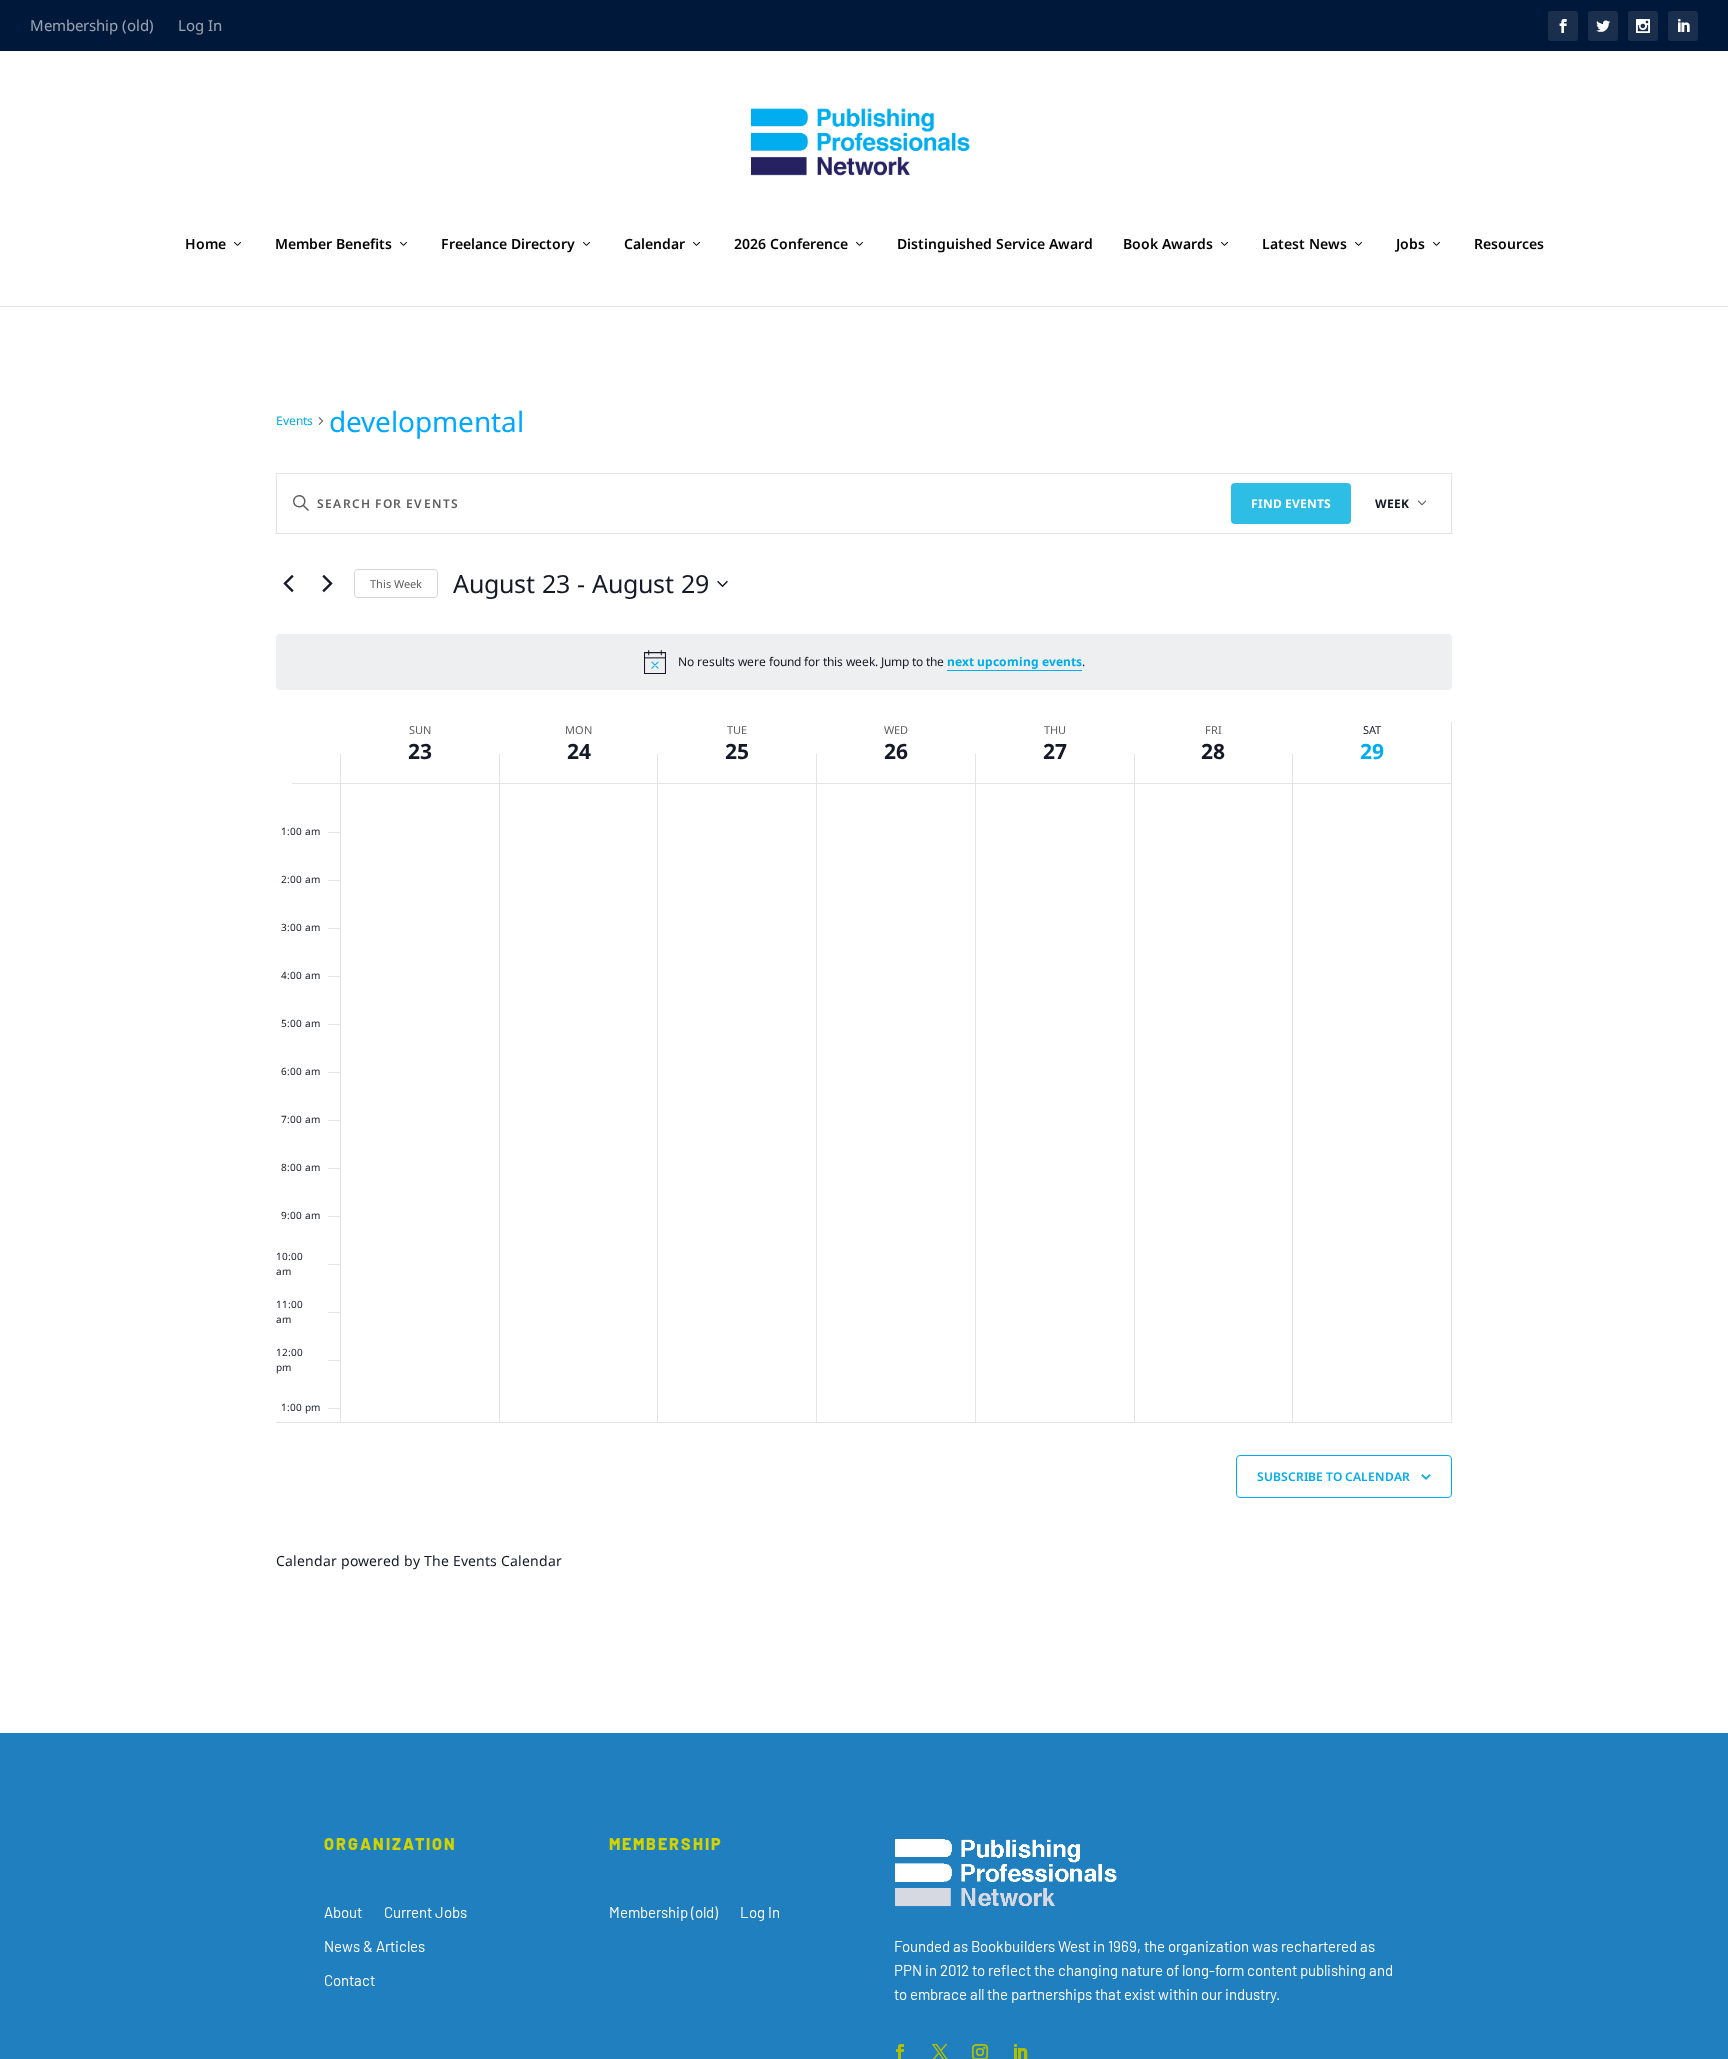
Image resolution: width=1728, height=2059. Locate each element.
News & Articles (374, 1946)
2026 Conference (791, 244)
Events (294, 421)
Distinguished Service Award (995, 244)
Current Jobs (425, 1912)
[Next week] (327, 584)
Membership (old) (92, 25)
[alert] (864, 662)
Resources (1509, 244)
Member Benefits (333, 244)
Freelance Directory (508, 244)
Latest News (1304, 244)
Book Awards (1168, 244)
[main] (864, 1019)
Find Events (1291, 503)
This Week (396, 583)
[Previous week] (288, 584)
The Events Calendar (493, 1560)
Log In (200, 25)
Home (205, 244)
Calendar (654, 244)
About (343, 1912)
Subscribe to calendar (1333, 1476)
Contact (349, 1980)
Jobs (1410, 244)
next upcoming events (1014, 661)
